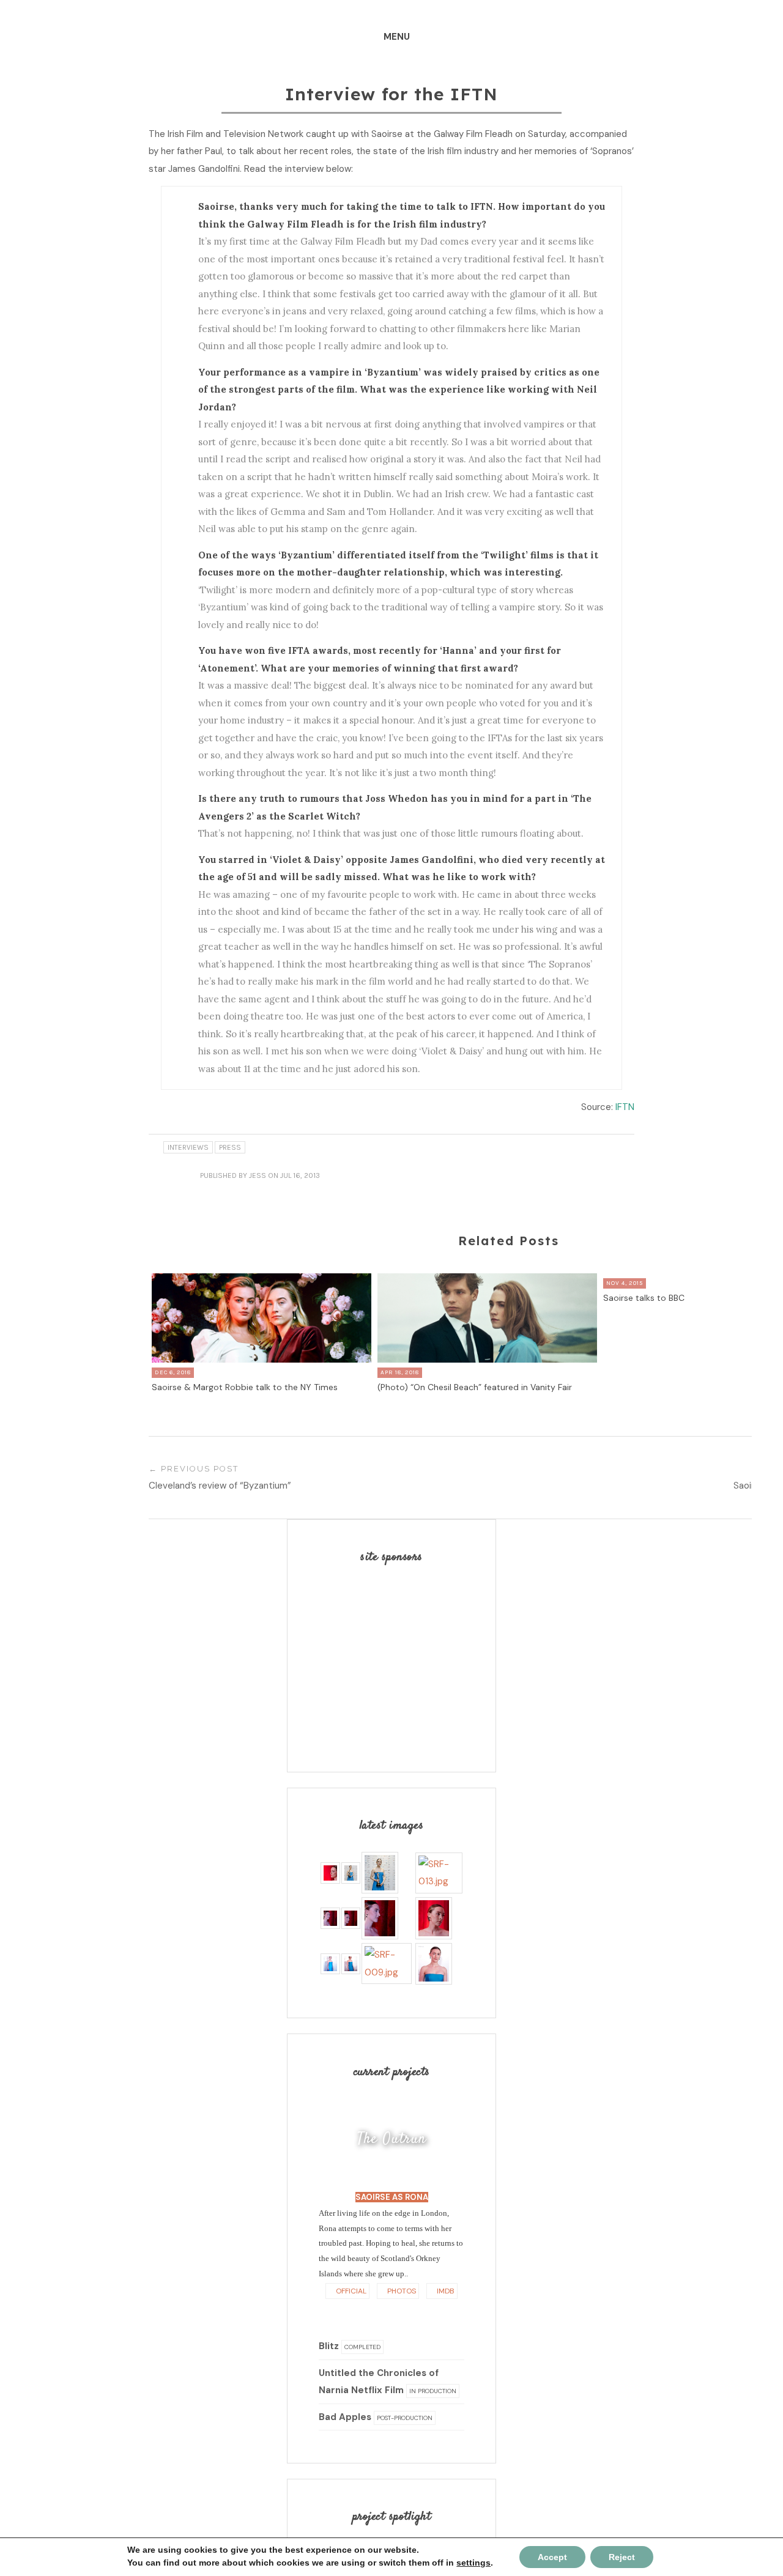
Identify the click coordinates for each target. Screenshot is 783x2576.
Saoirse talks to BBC (644, 1298)
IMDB (445, 2291)
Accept (552, 2557)
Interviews (188, 1147)
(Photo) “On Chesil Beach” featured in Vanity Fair (475, 1387)
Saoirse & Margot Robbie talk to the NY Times (245, 1387)
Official (350, 2291)
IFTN (625, 1107)
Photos (401, 2291)
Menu (397, 37)
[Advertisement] (395, 1658)
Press (230, 1147)
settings (473, 2563)
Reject (622, 2557)
